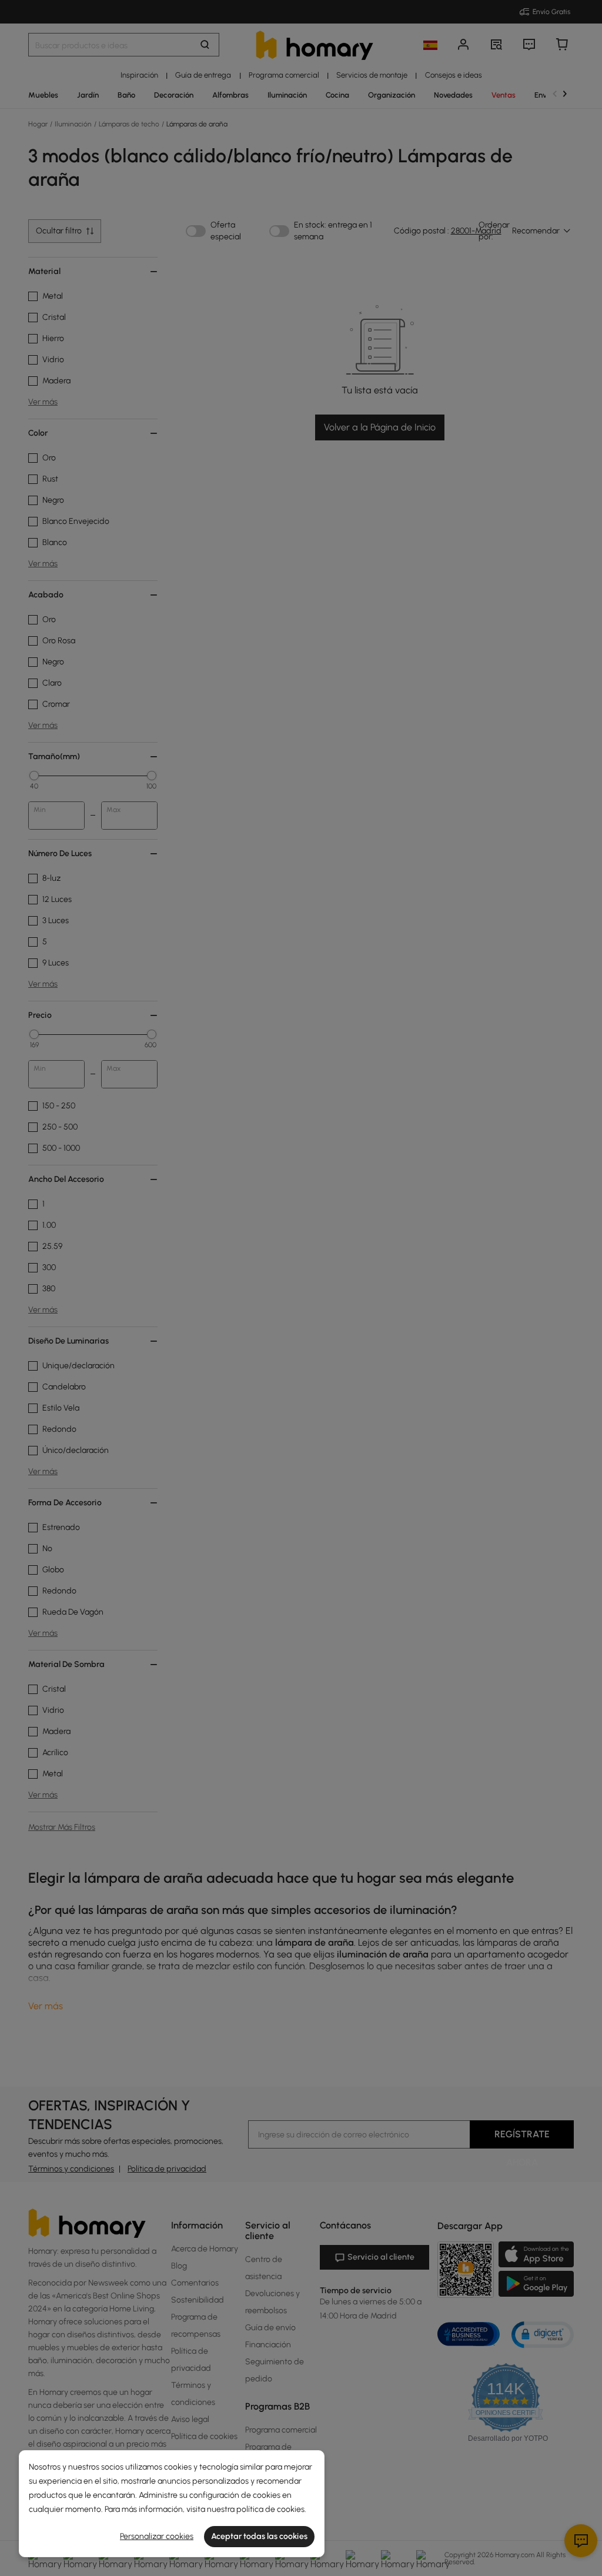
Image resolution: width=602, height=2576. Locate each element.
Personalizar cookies (157, 2536)
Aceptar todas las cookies (259, 2536)
